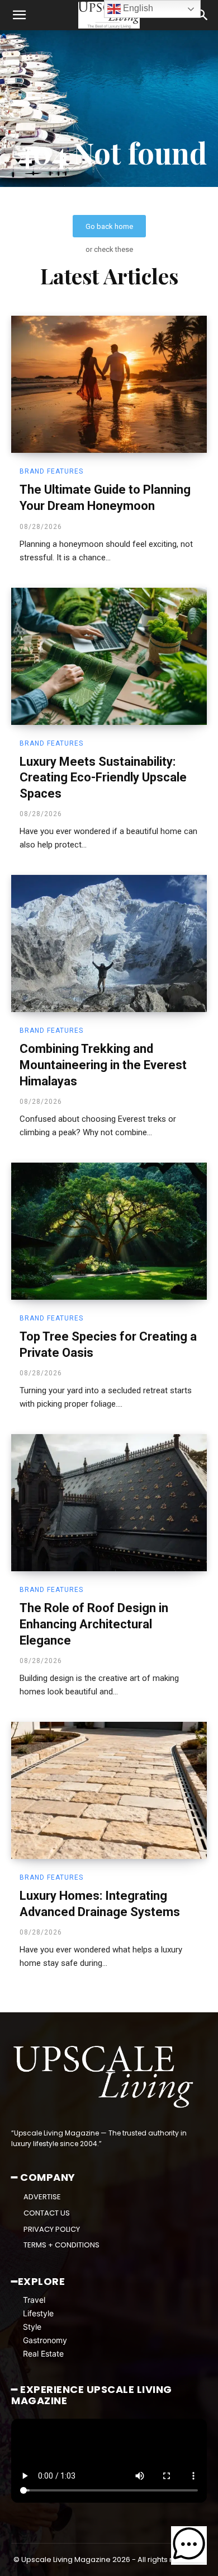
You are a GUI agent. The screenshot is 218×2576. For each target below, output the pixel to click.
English (137, 8)
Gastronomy (45, 2340)
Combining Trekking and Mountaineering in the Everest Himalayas (103, 1065)
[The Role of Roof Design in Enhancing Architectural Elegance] (109, 1503)
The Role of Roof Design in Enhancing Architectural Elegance (94, 1624)
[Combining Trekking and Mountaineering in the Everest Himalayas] (109, 943)
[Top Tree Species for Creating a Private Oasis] (109, 1231)
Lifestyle (38, 2313)
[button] (19, 15)
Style (32, 2327)
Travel (34, 2300)
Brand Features (51, 471)
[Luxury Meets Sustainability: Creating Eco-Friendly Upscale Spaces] (109, 656)
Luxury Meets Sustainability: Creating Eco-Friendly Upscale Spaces (103, 778)
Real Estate (43, 2353)
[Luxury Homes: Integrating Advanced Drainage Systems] (109, 1790)
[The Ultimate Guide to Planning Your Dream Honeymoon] (109, 384)
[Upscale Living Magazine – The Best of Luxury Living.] (105, 2077)
